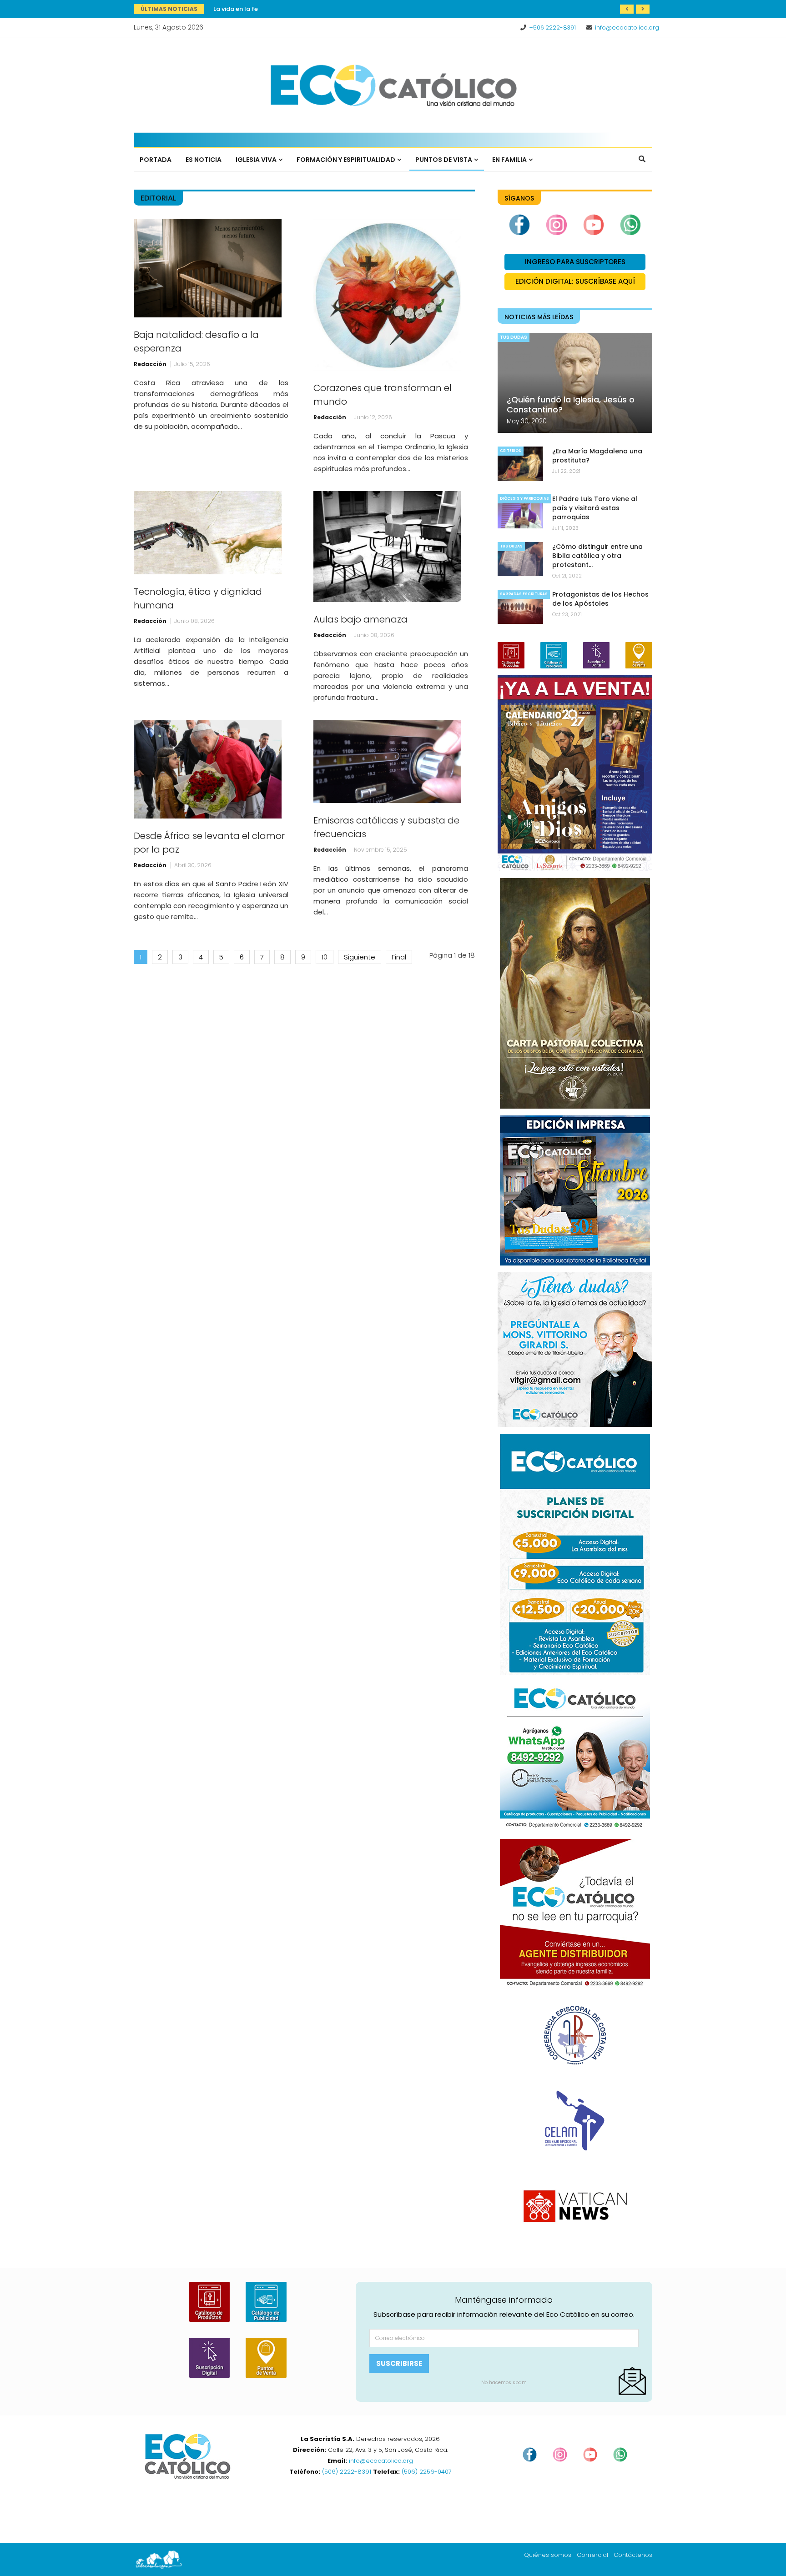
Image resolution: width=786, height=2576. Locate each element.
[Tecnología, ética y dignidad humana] (208, 533)
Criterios (511, 451)
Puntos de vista (444, 160)
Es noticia (204, 160)
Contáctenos (633, 2555)
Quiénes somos (548, 2555)
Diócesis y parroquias (524, 499)
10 (325, 957)
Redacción (150, 364)
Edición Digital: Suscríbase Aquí (575, 281)
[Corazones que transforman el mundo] (387, 295)
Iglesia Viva (256, 160)
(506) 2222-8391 (347, 2472)
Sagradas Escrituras (524, 594)
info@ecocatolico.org (627, 28)
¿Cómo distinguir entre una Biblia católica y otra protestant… (597, 556)
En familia (509, 160)
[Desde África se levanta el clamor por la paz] (208, 769)
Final (399, 957)
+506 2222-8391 (552, 28)
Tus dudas (514, 337)
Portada (156, 160)
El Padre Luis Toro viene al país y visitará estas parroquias (595, 508)
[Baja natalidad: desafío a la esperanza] (208, 268)
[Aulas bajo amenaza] (387, 547)
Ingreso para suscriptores (575, 262)
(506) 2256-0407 (427, 2472)
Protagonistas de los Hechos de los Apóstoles (282, 9)
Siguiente (360, 957)
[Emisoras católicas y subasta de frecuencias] (387, 761)
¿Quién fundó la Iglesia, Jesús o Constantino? (571, 404)
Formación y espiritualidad (346, 160)
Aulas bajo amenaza (360, 619)
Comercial (592, 2555)
